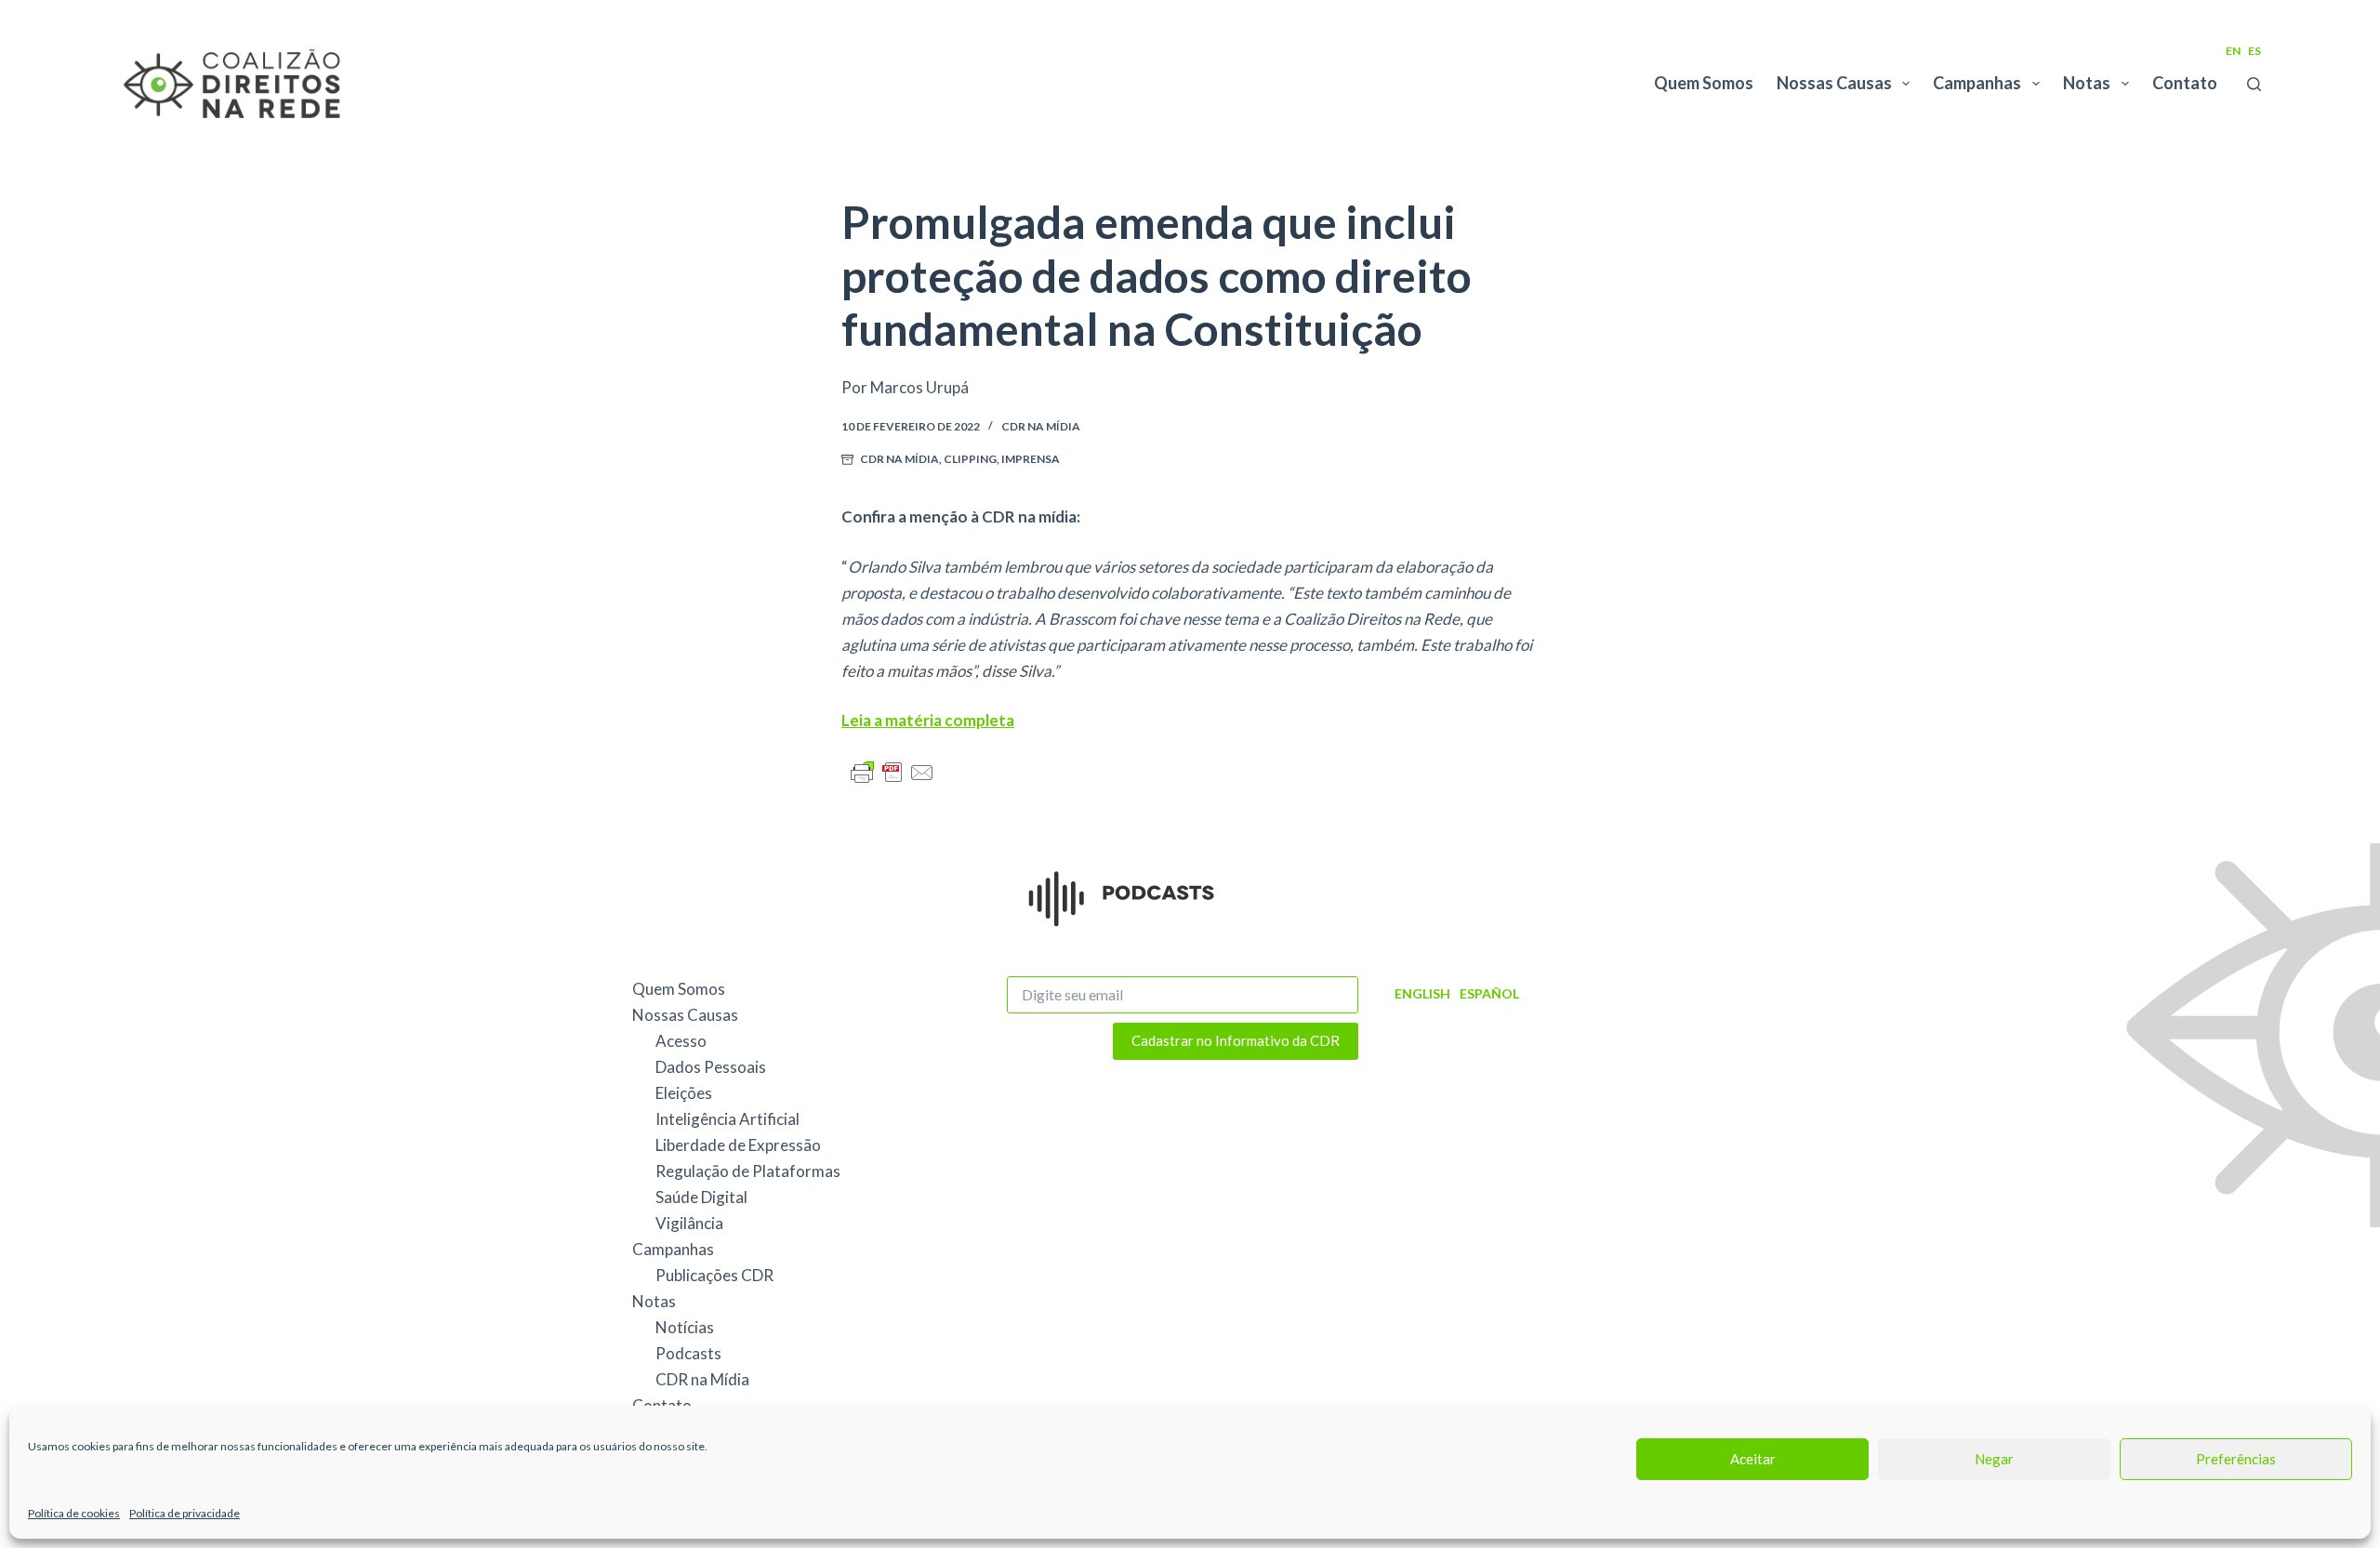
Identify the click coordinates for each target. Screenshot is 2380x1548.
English (1422, 993)
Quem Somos (1704, 83)
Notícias (685, 1327)
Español (1489, 993)
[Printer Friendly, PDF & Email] (892, 771)
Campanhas (1977, 83)
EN (2233, 51)
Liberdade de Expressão (738, 1145)
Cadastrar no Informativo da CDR (1236, 1040)
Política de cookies (74, 1513)
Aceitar (1753, 1459)
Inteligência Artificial (727, 1119)
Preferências (2236, 1459)
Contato (2185, 83)
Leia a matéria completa (928, 720)
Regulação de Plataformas (748, 1171)
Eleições (684, 1093)
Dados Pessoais (711, 1067)
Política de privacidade (185, 1513)
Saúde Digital (701, 1197)
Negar (1994, 1459)
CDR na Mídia (1041, 426)
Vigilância (689, 1223)
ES (2254, 51)
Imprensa (1031, 459)
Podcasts (688, 1353)
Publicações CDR (714, 1275)
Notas (2087, 83)
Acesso (681, 1041)
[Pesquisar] (2254, 84)
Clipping (970, 459)
